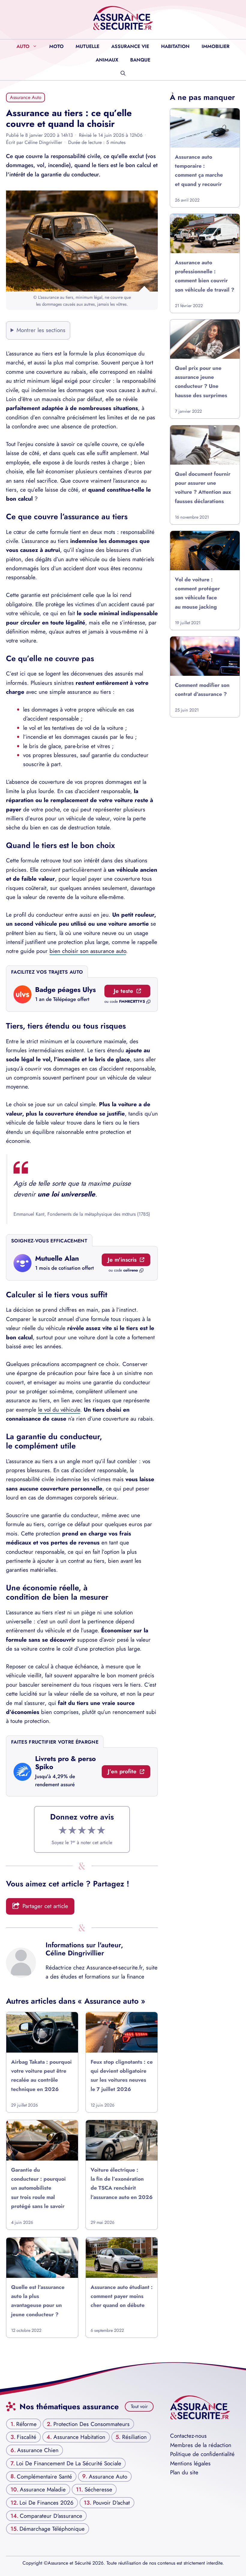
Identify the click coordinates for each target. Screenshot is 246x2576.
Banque (140, 60)
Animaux (107, 60)
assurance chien (38, 2450)
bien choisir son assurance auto (88, 951)
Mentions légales (190, 2463)
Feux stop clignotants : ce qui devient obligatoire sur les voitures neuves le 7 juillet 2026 (122, 2076)
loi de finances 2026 (46, 2503)
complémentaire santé (44, 2476)
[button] (123, 73)
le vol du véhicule (59, 1410)
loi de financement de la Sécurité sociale (69, 2463)
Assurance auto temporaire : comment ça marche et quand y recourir (199, 171)
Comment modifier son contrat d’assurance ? (202, 690)
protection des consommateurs (91, 2424)
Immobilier (216, 46)
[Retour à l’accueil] (123, 18)
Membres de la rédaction (201, 2445)
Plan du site (184, 2472)
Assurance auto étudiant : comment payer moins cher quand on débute (122, 2296)
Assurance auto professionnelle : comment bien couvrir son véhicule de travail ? (205, 276)
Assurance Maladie (43, 2489)
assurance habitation (79, 2437)
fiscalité (27, 2437)
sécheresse (98, 2489)
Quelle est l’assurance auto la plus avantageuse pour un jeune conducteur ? (38, 2300)
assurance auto (108, 2476)
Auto (23, 46)
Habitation (175, 46)
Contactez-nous (188, 2436)
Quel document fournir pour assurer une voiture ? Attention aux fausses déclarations (203, 488)
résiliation (134, 2437)
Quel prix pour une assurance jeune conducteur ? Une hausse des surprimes (201, 382)
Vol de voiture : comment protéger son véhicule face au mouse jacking (197, 593)
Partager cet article (45, 1906)
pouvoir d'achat (111, 2503)
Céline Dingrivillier (75, 1953)
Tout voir (139, 2406)
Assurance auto (26, 97)
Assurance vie (130, 46)
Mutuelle (87, 46)
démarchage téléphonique (52, 2529)
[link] (82, 995)
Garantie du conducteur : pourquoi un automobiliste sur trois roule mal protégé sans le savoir (38, 2188)
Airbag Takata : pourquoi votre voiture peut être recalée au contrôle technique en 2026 (41, 2076)
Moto (56, 46)
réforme (26, 2424)
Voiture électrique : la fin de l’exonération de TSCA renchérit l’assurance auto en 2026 (122, 2184)
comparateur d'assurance (51, 2516)
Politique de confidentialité (202, 2454)
